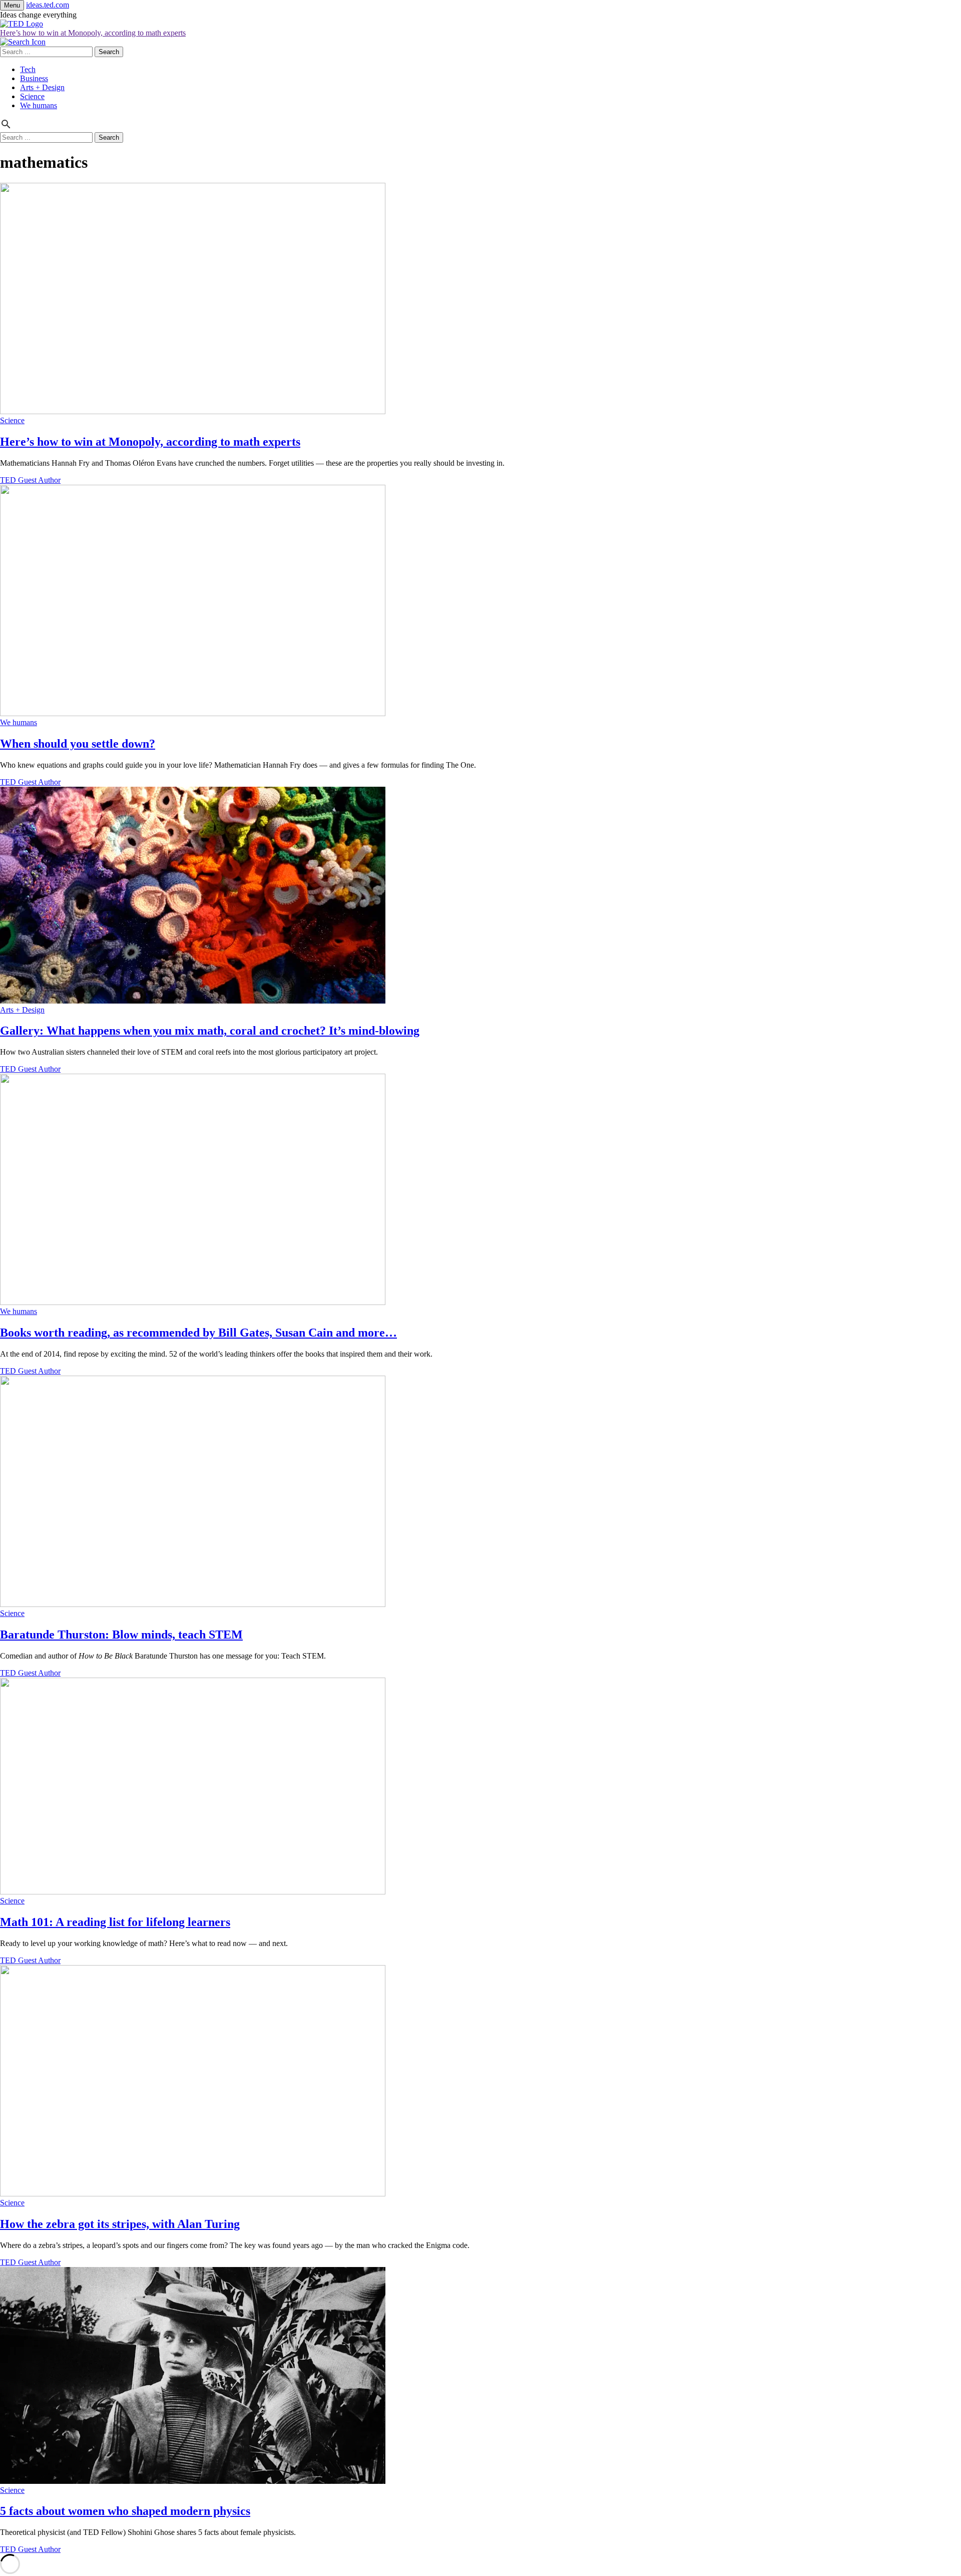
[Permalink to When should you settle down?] (193, 713)
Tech (28, 69)
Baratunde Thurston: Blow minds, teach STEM (121, 1635)
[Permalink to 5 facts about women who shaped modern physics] (193, 2481)
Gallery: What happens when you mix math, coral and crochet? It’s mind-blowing (210, 1031)
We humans (39, 105)
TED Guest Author (30, 480)
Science (32, 96)
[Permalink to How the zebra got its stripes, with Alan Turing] (193, 2194)
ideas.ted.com (48, 5)
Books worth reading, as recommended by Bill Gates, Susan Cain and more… (198, 1333)
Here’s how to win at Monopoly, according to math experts (93, 33)
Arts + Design (42, 87)
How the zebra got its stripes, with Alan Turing (120, 2224)
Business (34, 78)
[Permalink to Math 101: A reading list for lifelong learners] (193, 1892)
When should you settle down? (78, 744)
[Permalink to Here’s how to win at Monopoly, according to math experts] (193, 411)
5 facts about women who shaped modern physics (125, 2511)
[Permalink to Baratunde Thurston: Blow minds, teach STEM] (193, 1604)
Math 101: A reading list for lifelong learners (115, 1922)
